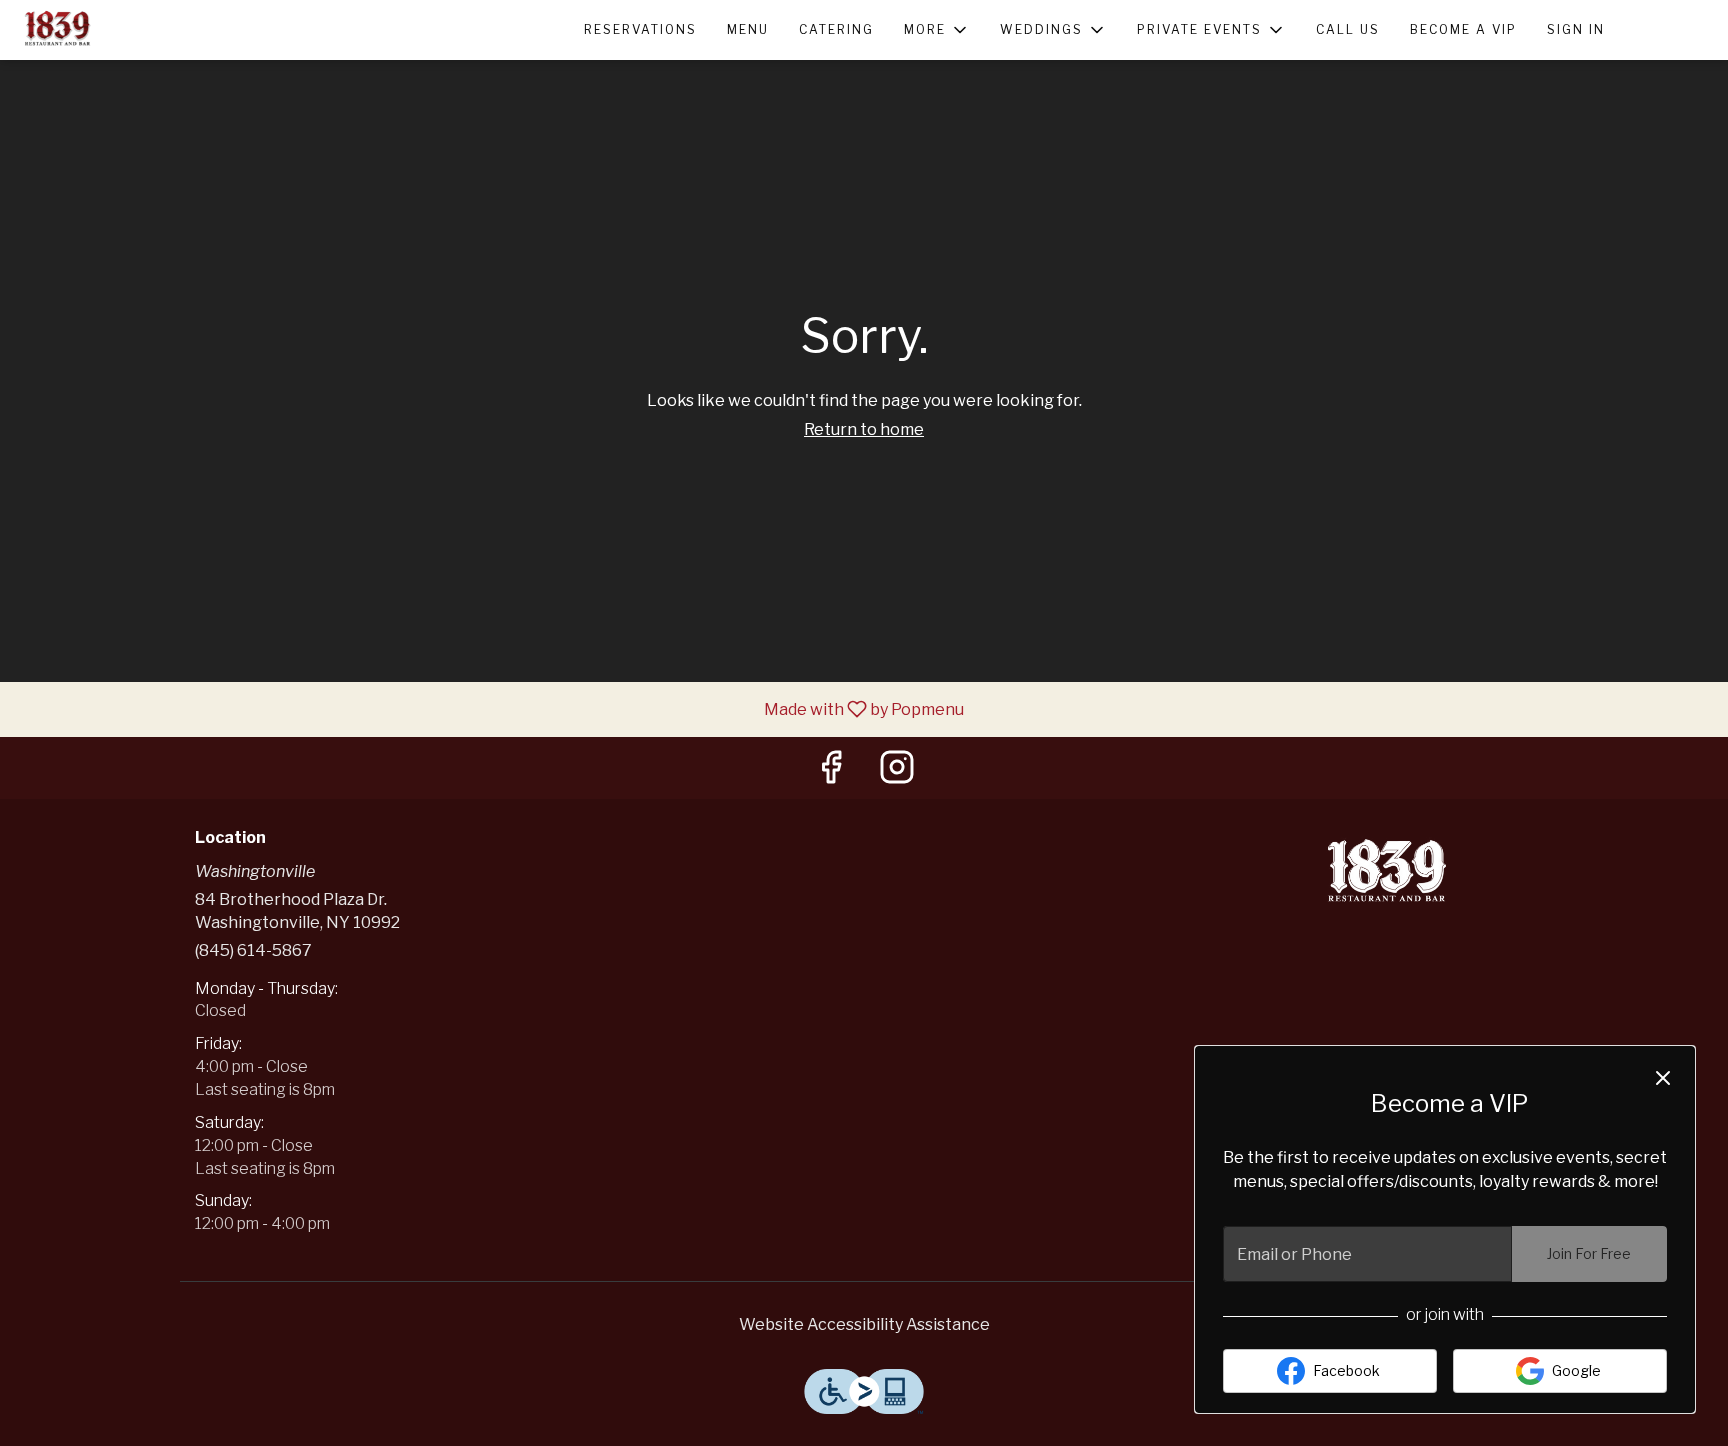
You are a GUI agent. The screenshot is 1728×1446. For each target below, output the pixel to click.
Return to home (864, 429)
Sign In (1576, 29)
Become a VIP (1463, 29)
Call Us (1348, 29)
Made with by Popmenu (489, 708)
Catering (836, 29)
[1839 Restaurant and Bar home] (106, 30)
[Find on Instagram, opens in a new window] (897, 772)
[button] (937, 30)
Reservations (640, 29)
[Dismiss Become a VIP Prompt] (1663, 1078)
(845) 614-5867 (253, 950)
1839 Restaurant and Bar (1389, 874)
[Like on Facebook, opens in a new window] (831, 772)
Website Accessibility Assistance (864, 1324)
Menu (748, 29)
